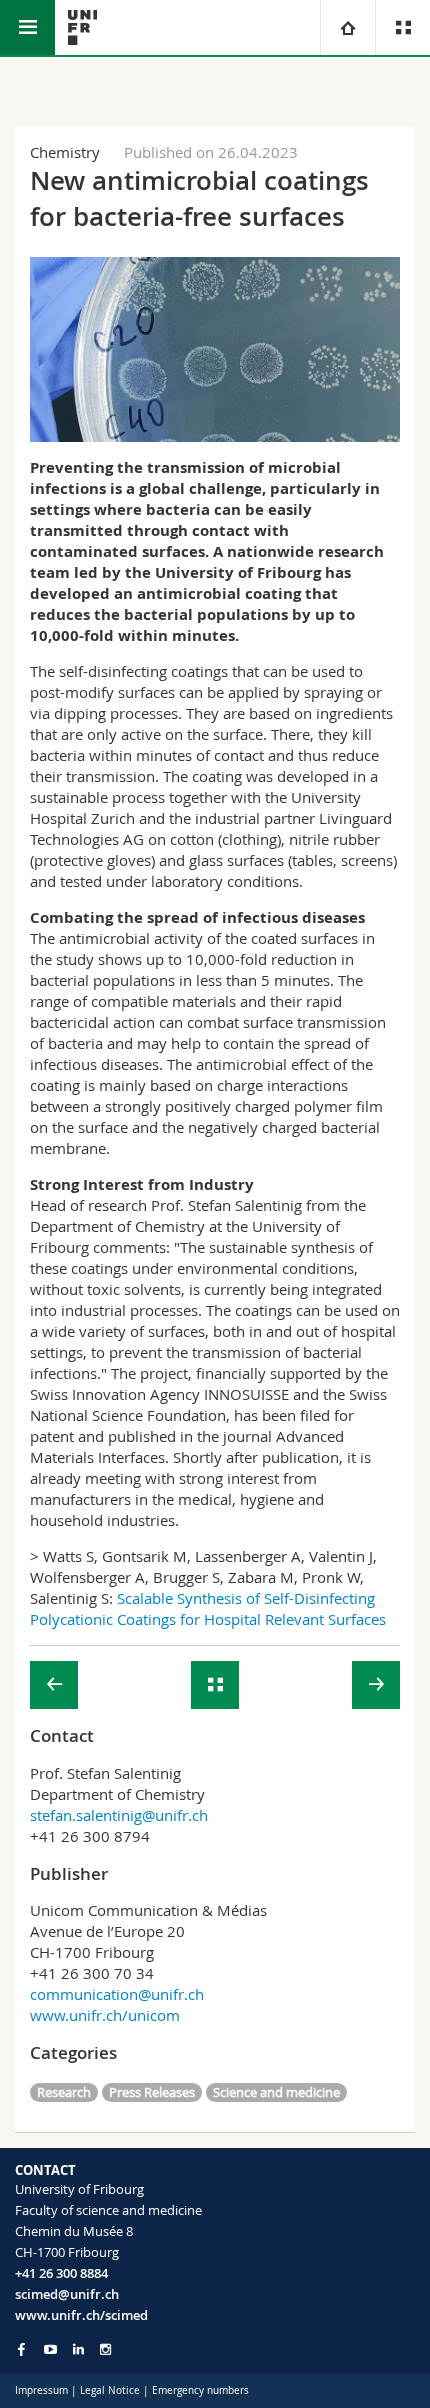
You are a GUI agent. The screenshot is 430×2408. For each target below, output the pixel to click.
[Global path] (347, 27)
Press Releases (152, 2092)
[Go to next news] (376, 1685)
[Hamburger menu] (27, 27)
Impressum (41, 2390)
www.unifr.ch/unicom (105, 2015)
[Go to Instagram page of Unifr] (105, 2349)
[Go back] (215, 1685)
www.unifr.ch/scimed (81, 2315)
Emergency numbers (200, 2390)
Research (64, 2092)
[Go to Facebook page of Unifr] (21, 2349)
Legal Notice (110, 2390)
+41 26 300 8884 (61, 2273)
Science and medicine (276, 2092)
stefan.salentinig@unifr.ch (119, 1815)
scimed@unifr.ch (67, 2294)
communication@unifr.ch (117, 1994)
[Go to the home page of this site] (82, 27)
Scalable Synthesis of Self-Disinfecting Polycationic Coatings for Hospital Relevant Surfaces (208, 1608)
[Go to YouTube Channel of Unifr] (50, 2349)
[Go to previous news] (54, 1685)
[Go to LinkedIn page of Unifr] (78, 2349)
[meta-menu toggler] (402, 27)
